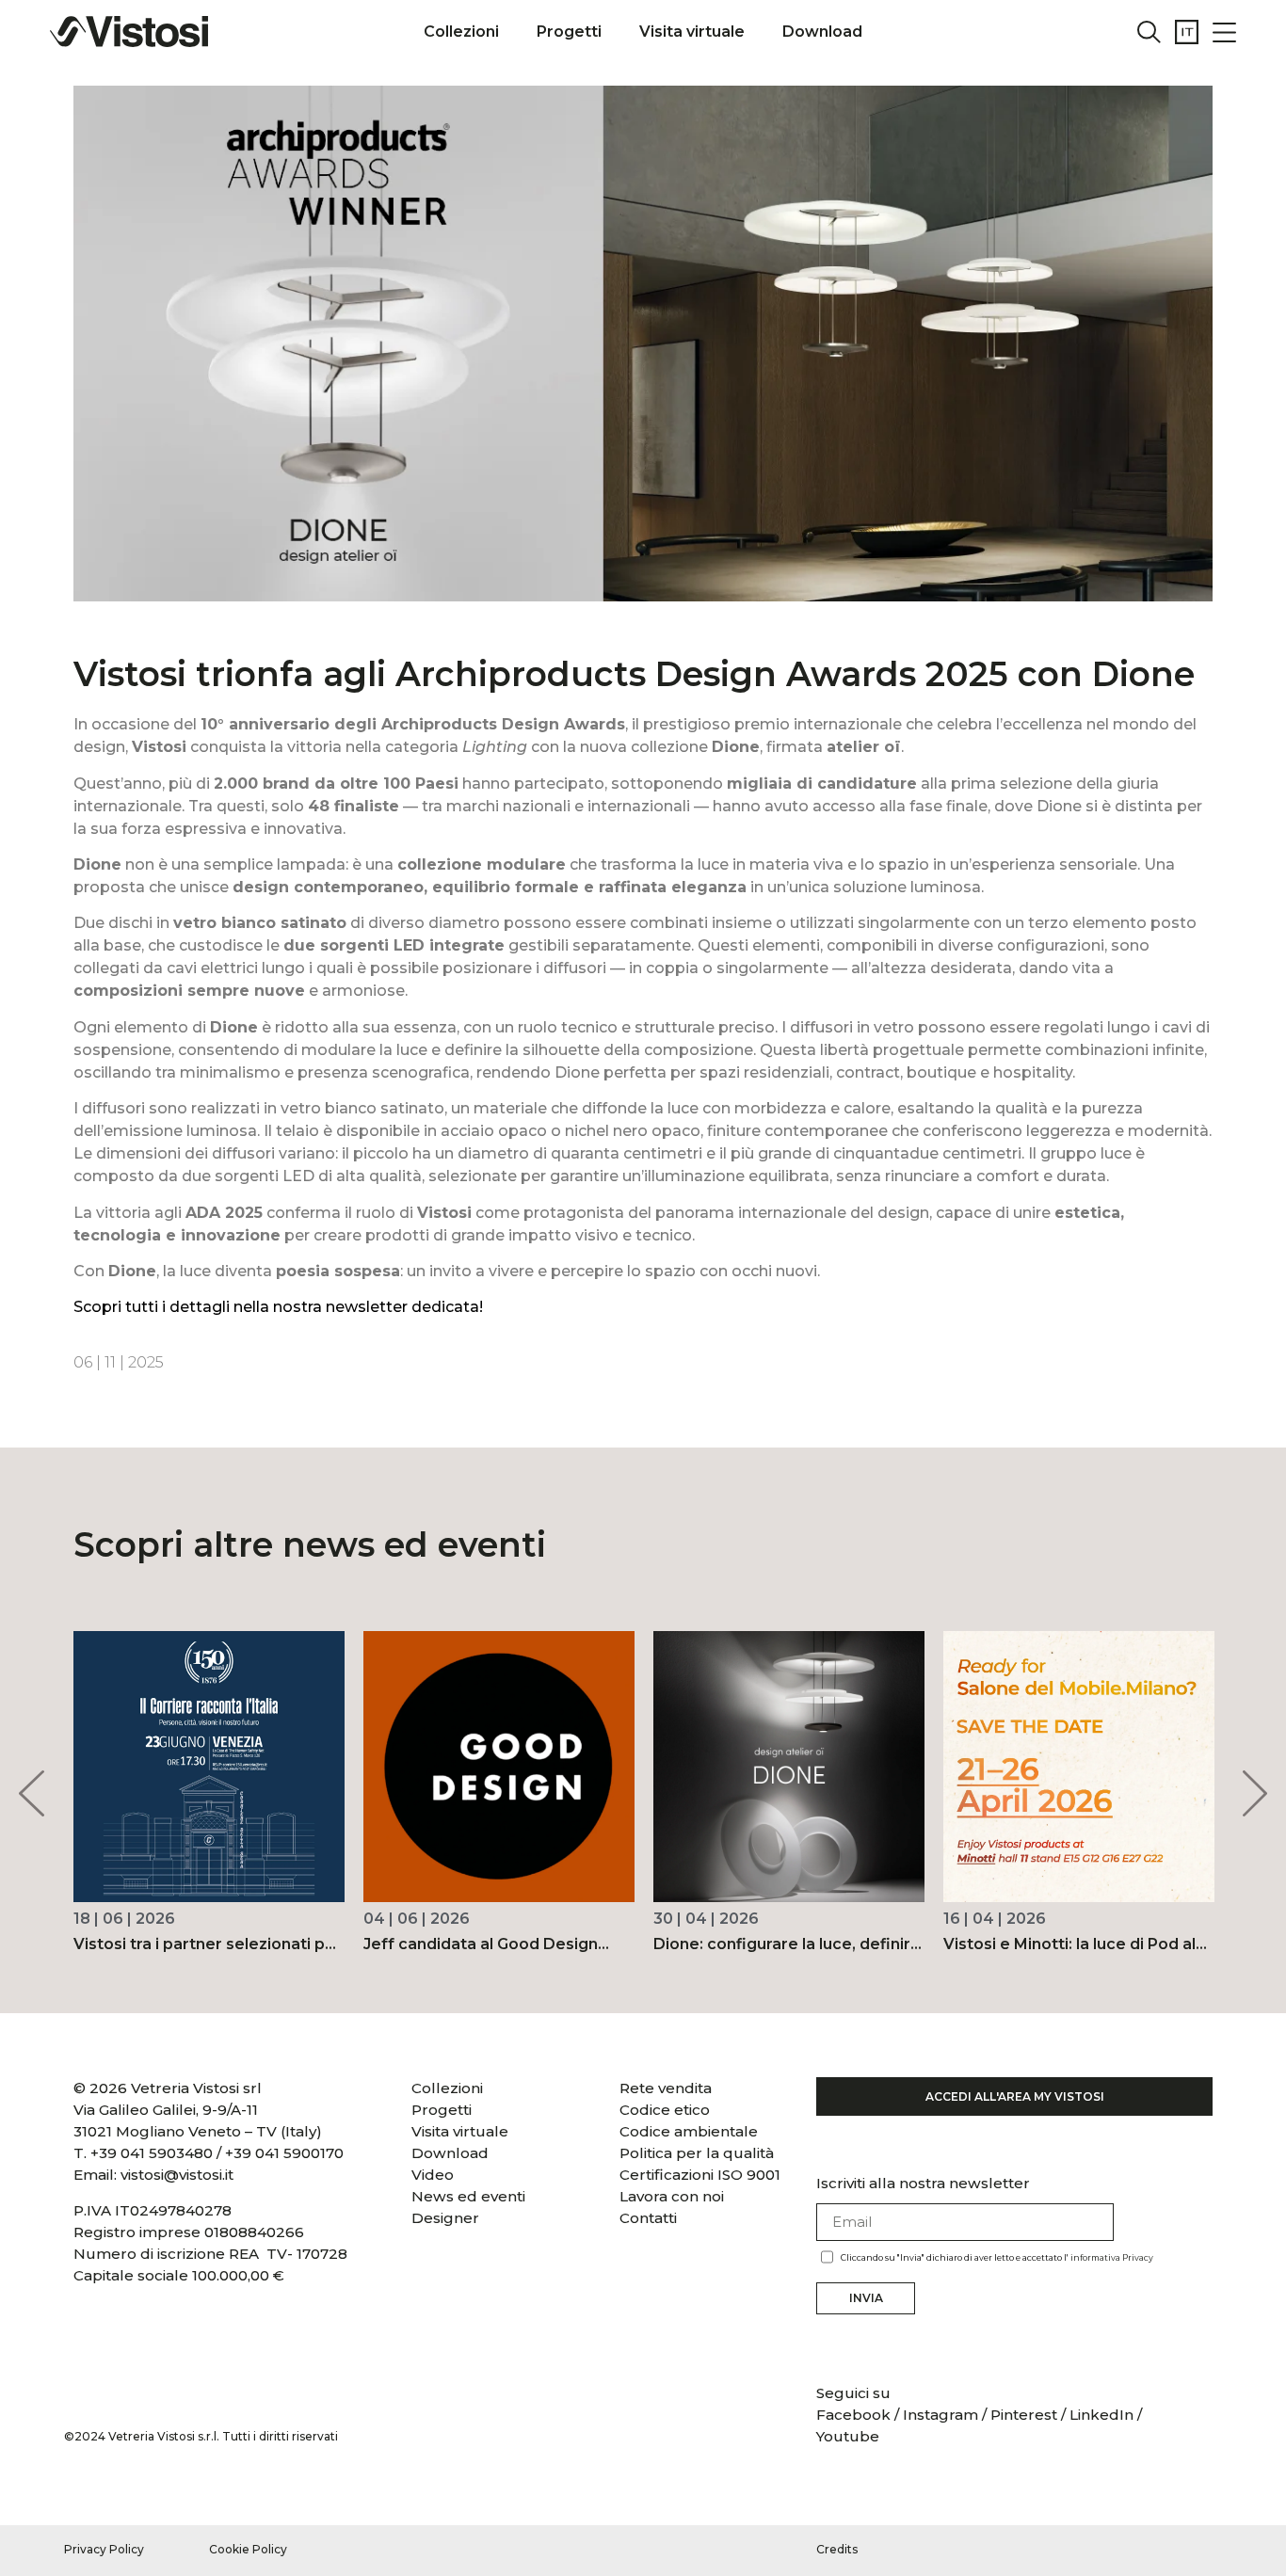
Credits (837, 2549)
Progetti (569, 32)
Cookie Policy (248, 2549)
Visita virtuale (692, 32)
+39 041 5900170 (284, 2153)
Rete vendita (666, 2088)
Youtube (848, 2436)
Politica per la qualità (697, 2153)
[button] (31, 1793)
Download (822, 32)
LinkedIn (1101, 2415)
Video (433, 2175)
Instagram (940, 2415)
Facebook (855, 2415)
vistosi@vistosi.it (177, 2175)
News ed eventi (468, 2196)
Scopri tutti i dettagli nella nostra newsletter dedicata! (278, 1307)
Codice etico (665, 2110)
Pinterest (1024, 2415)
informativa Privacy (1112, 2257)
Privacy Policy (104, 2549)
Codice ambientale (689, 2131)
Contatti (648, 2218)
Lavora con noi (672, 2196)
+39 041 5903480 (152, 2153)
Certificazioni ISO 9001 (700, 2175)
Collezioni (461, 32)
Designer (445, 2218)
